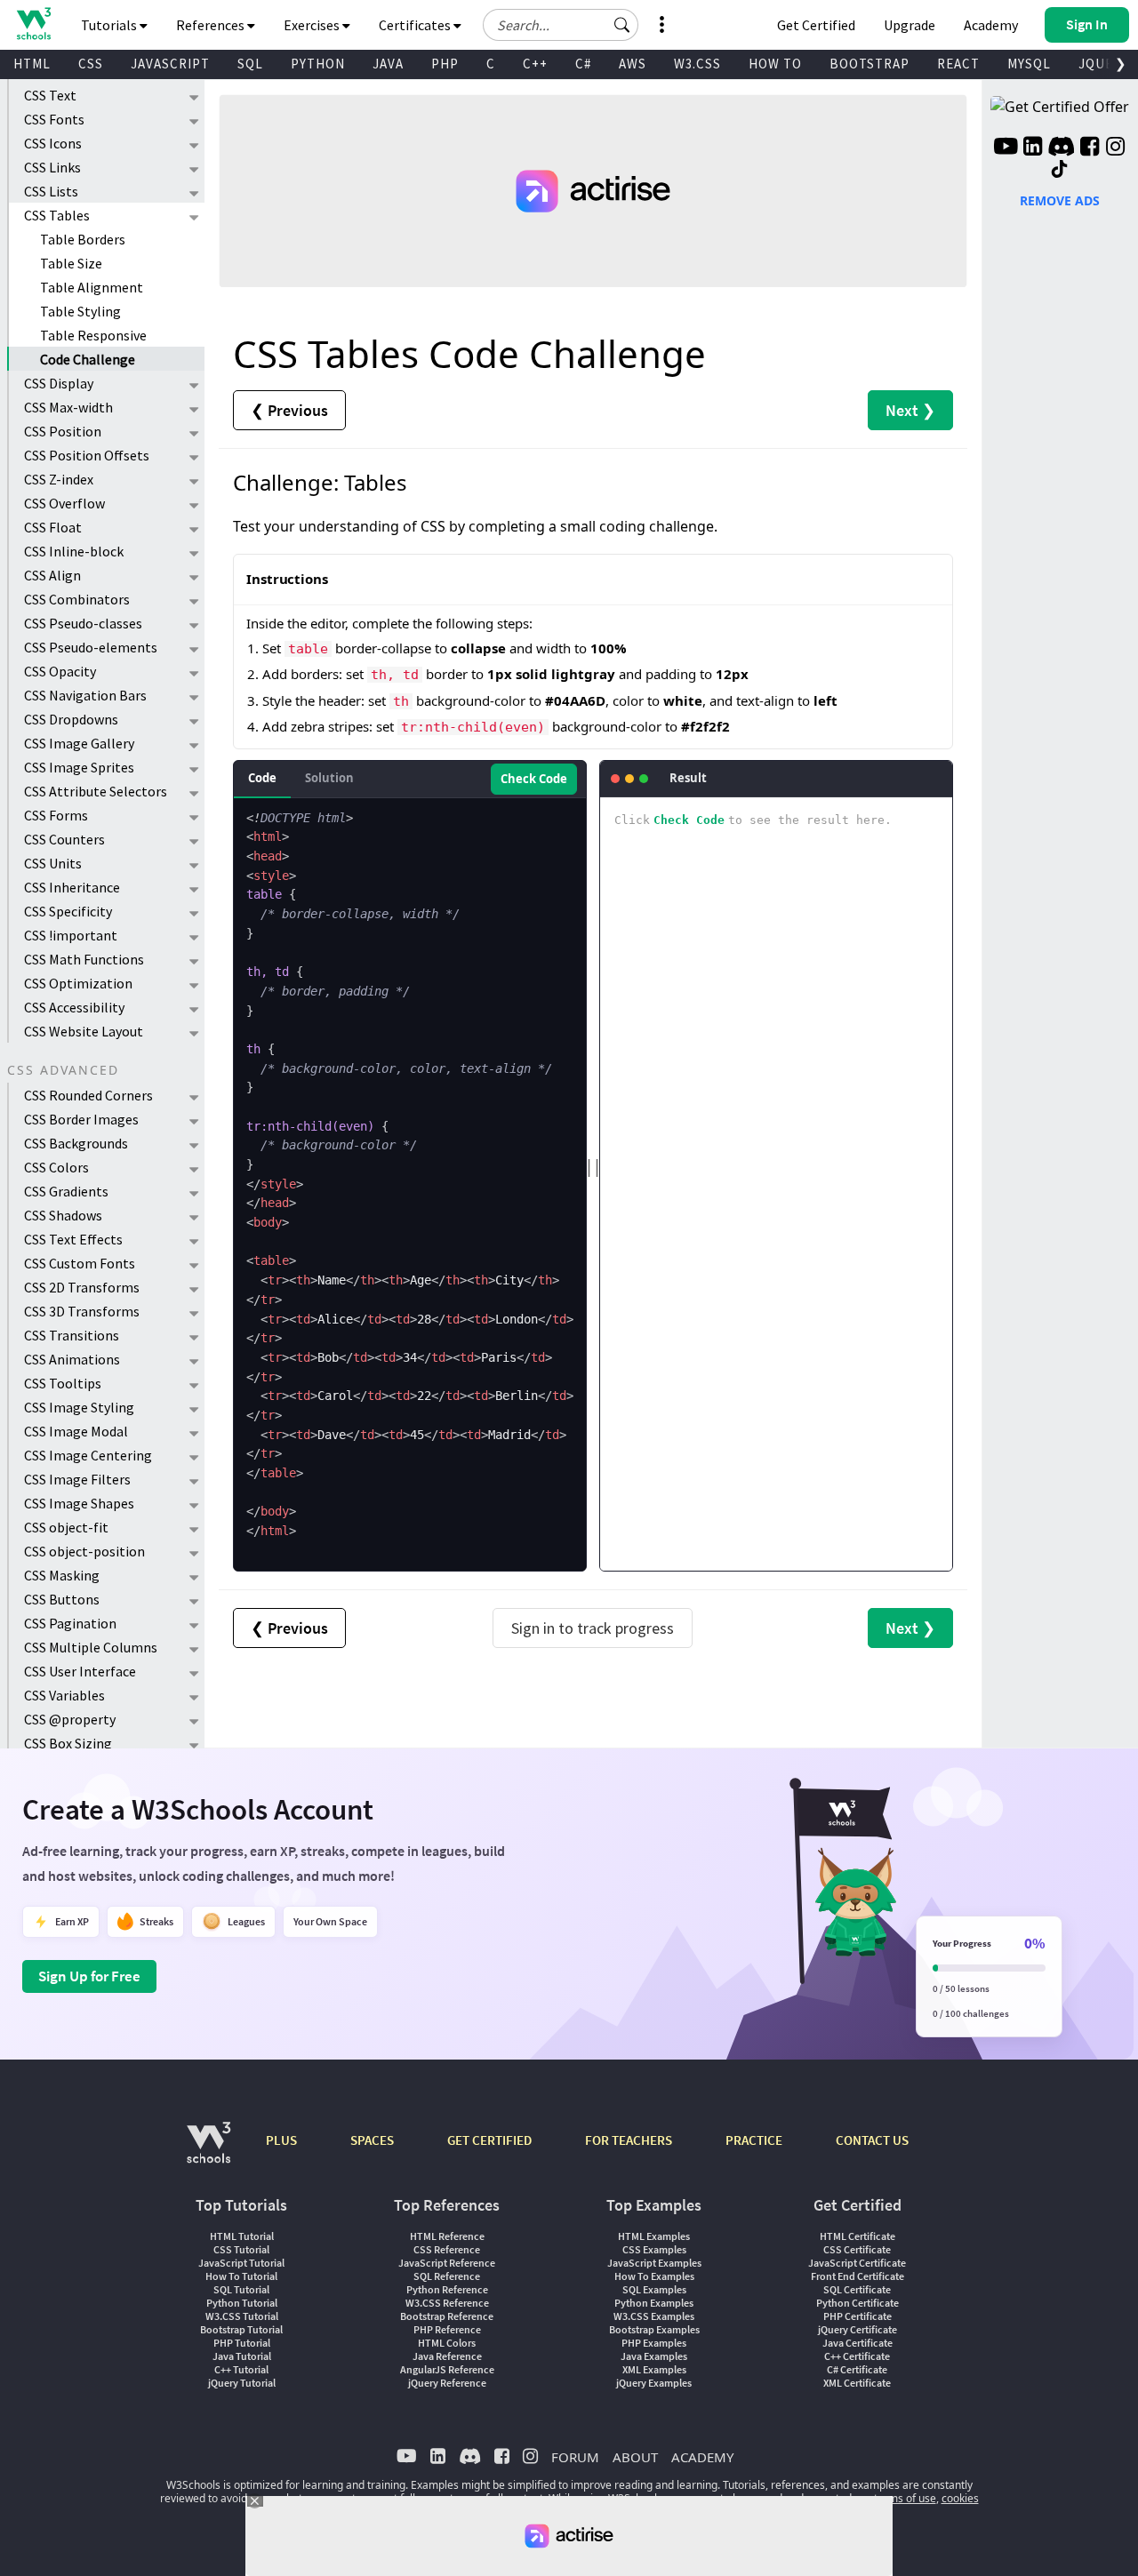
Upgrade (910, 25)
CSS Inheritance (72, 887)
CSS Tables (57, 215)
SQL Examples (654, 2289)
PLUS (281, 2140)
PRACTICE (754, 2140)
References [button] (212, 25)
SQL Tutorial (241, 2289)
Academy (991, 25)
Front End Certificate (858, 2276)
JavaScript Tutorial (241, 2263)
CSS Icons (53, 143)
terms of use (905, 2498)
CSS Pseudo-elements (91, 647)
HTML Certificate (858, 2236)
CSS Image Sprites (79, 767)
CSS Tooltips (63, 1383)
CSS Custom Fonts (80, 1263)
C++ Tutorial (241, 2369)
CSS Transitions (72, 1335)
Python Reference (447, 2289)
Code (262, 778)
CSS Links (52, 167)
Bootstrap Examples (654, 2329)
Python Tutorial (242, 2303)
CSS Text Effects (73, 1239)
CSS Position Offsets (87, 455)
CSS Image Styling (79, 1407)
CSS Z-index (59, 479)
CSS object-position (84, 1551)
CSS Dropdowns (71, 719)
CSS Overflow (64, 503)
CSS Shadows (63, 1215)
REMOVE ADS (1060, 200)
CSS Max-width (68, 407)
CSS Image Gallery (79, 743)
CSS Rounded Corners (88, 1095)
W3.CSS (697, 64)
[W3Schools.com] (208, 2152)
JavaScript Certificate (857, 2263)
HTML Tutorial (242, 2236)
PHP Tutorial (242, 2343)
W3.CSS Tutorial (242, 2316)
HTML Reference (447, 2236)
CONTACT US (872, 2140)
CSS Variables (64, 1695)
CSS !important (71, 935)
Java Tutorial (242, 2356)
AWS (633, 64)
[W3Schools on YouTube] (1006, 148)
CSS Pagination (70, 1623)
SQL (250, 64)
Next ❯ (910, 410)
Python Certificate (858, 2303)
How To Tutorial (241, 2276)
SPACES (372, 2140)
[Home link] (33, 24)
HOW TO (775, 64)
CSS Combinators (77, 599)
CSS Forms (56, 815)
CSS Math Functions (84, 959)
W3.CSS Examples (654, 2316)
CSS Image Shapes (79, 1503)
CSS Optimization (78, 983)
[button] (622, 25)
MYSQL (1029, 64)
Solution (329, 778)
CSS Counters (64, 839)
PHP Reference (447, 2329)
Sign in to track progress (593, 1628)
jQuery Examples (654, 2383)
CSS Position (63, 431)
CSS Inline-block (74, 551)
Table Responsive (93, 335)
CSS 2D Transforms (82, 1287)
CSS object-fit (66, 1527)
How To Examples (654, 2276)
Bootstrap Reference (447, 2316)
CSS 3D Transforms (82, 1311)
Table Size (71, 263)
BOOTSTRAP (870, 64)
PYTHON (318, 64)
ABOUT (635, 2457)
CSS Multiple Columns (91, 1647)
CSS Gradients (66, 1191)
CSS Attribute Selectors (96, 791)
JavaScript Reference (447, 2263)
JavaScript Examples (654, 2263)
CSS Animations (72, 1359)
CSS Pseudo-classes (83, 623)
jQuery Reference (447, 2383)
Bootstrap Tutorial (241, 2329)
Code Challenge (88, 359)
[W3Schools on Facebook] (1090, 148)
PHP (445, 64)
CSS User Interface (80, 1671)
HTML (32, 64)
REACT (958, 64)
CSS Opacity (60, 671)
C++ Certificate (857, 2356)
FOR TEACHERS (629, 2140)
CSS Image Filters (77, 1479)
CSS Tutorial (241, 2249)
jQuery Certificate (858, 2329)
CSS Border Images (81, 1119)
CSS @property (70, 1719)
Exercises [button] (313, 25)
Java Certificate (858, 2343)
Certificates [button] (416, 25)
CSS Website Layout (84, 1031)
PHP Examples (654, 2343)
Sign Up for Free (89, 1976)
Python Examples (654, 2303)
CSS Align (52, 575)
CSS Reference (447, 2249)
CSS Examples (654, 2249)
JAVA (388, 64)
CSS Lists (51, 191)
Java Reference (447, 2356)
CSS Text (50, 95)
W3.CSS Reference (447, 2303)
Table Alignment (92, 287)
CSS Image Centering (88, 1455)
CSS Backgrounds (76, 1143)
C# (583, 64)
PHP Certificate (858, 2316)
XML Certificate (857, 2383)
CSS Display (59, 383)
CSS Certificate (857, 2249)
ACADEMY (702, 2457)
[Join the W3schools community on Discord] (1061, 148)
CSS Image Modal (76, 1431)
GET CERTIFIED (489, 2140)
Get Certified (816, 25)
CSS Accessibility (74, 1007)
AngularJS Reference (447, 2369)
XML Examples (654, 2369)
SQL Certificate (857, 2289)
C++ (535, 64)
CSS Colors (56, 1167)
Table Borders (83, 239)
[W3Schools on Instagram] (1115, 148)
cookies (960, 2498)
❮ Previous (289, 410)
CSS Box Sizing (68, 1743)
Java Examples (654, 2356)
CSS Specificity (68, 911)
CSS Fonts (54, 119)
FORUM (575, 2457)
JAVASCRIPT (170, 64)
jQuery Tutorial (242, 2383)
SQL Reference (447, 2276)
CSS (91, 64)
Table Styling (80, 311)
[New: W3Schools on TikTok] (1060, 170)
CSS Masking (62, 1575)
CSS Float (53, 527)
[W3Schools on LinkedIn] (1033, 148)
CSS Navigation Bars (85, 695)
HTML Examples (654, 2236)
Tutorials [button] (110, 25)
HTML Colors (447, 2343)
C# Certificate (857, 2369)
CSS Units (53, 863)
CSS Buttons (62, 1599)
